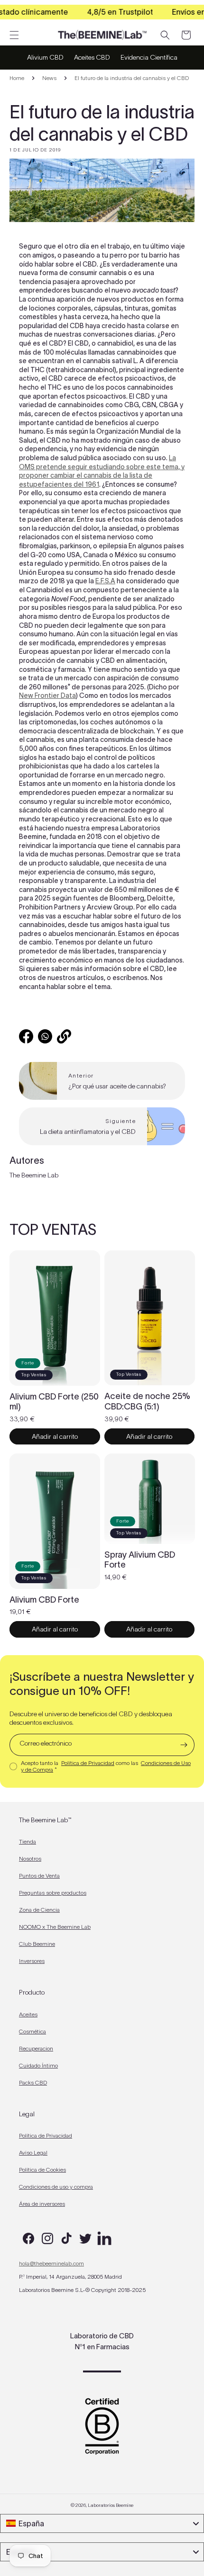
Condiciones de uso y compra (56, 2187)
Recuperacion (36, 2048)
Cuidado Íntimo (38, 2065)
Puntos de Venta (39, 1876)
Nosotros (30, 1858)
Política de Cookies (42, 2170)
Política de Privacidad (88, 1763)
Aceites (28, 2014)
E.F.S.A (105, 581)
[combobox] (102, 2523)
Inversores (32, 1961)
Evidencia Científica (149, 57)
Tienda (28, 1841)
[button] (14, 35)
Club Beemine (37, 1944)
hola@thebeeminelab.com (51, 2263)
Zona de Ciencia (39, 1910)
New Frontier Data (47, 695)
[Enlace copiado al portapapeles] (64, 1036)
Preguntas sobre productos (53, 1893)
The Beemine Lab (34, 1175)
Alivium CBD (45, 57)
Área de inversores (42, 2204)
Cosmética (32, 2031)
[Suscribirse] (184, 1745)
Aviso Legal (33, 2153)
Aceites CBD (92, 57)
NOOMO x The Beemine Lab (55, 1927)
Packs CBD (33, 2082)
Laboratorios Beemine (111, 2505)
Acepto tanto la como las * (106, 1766)
